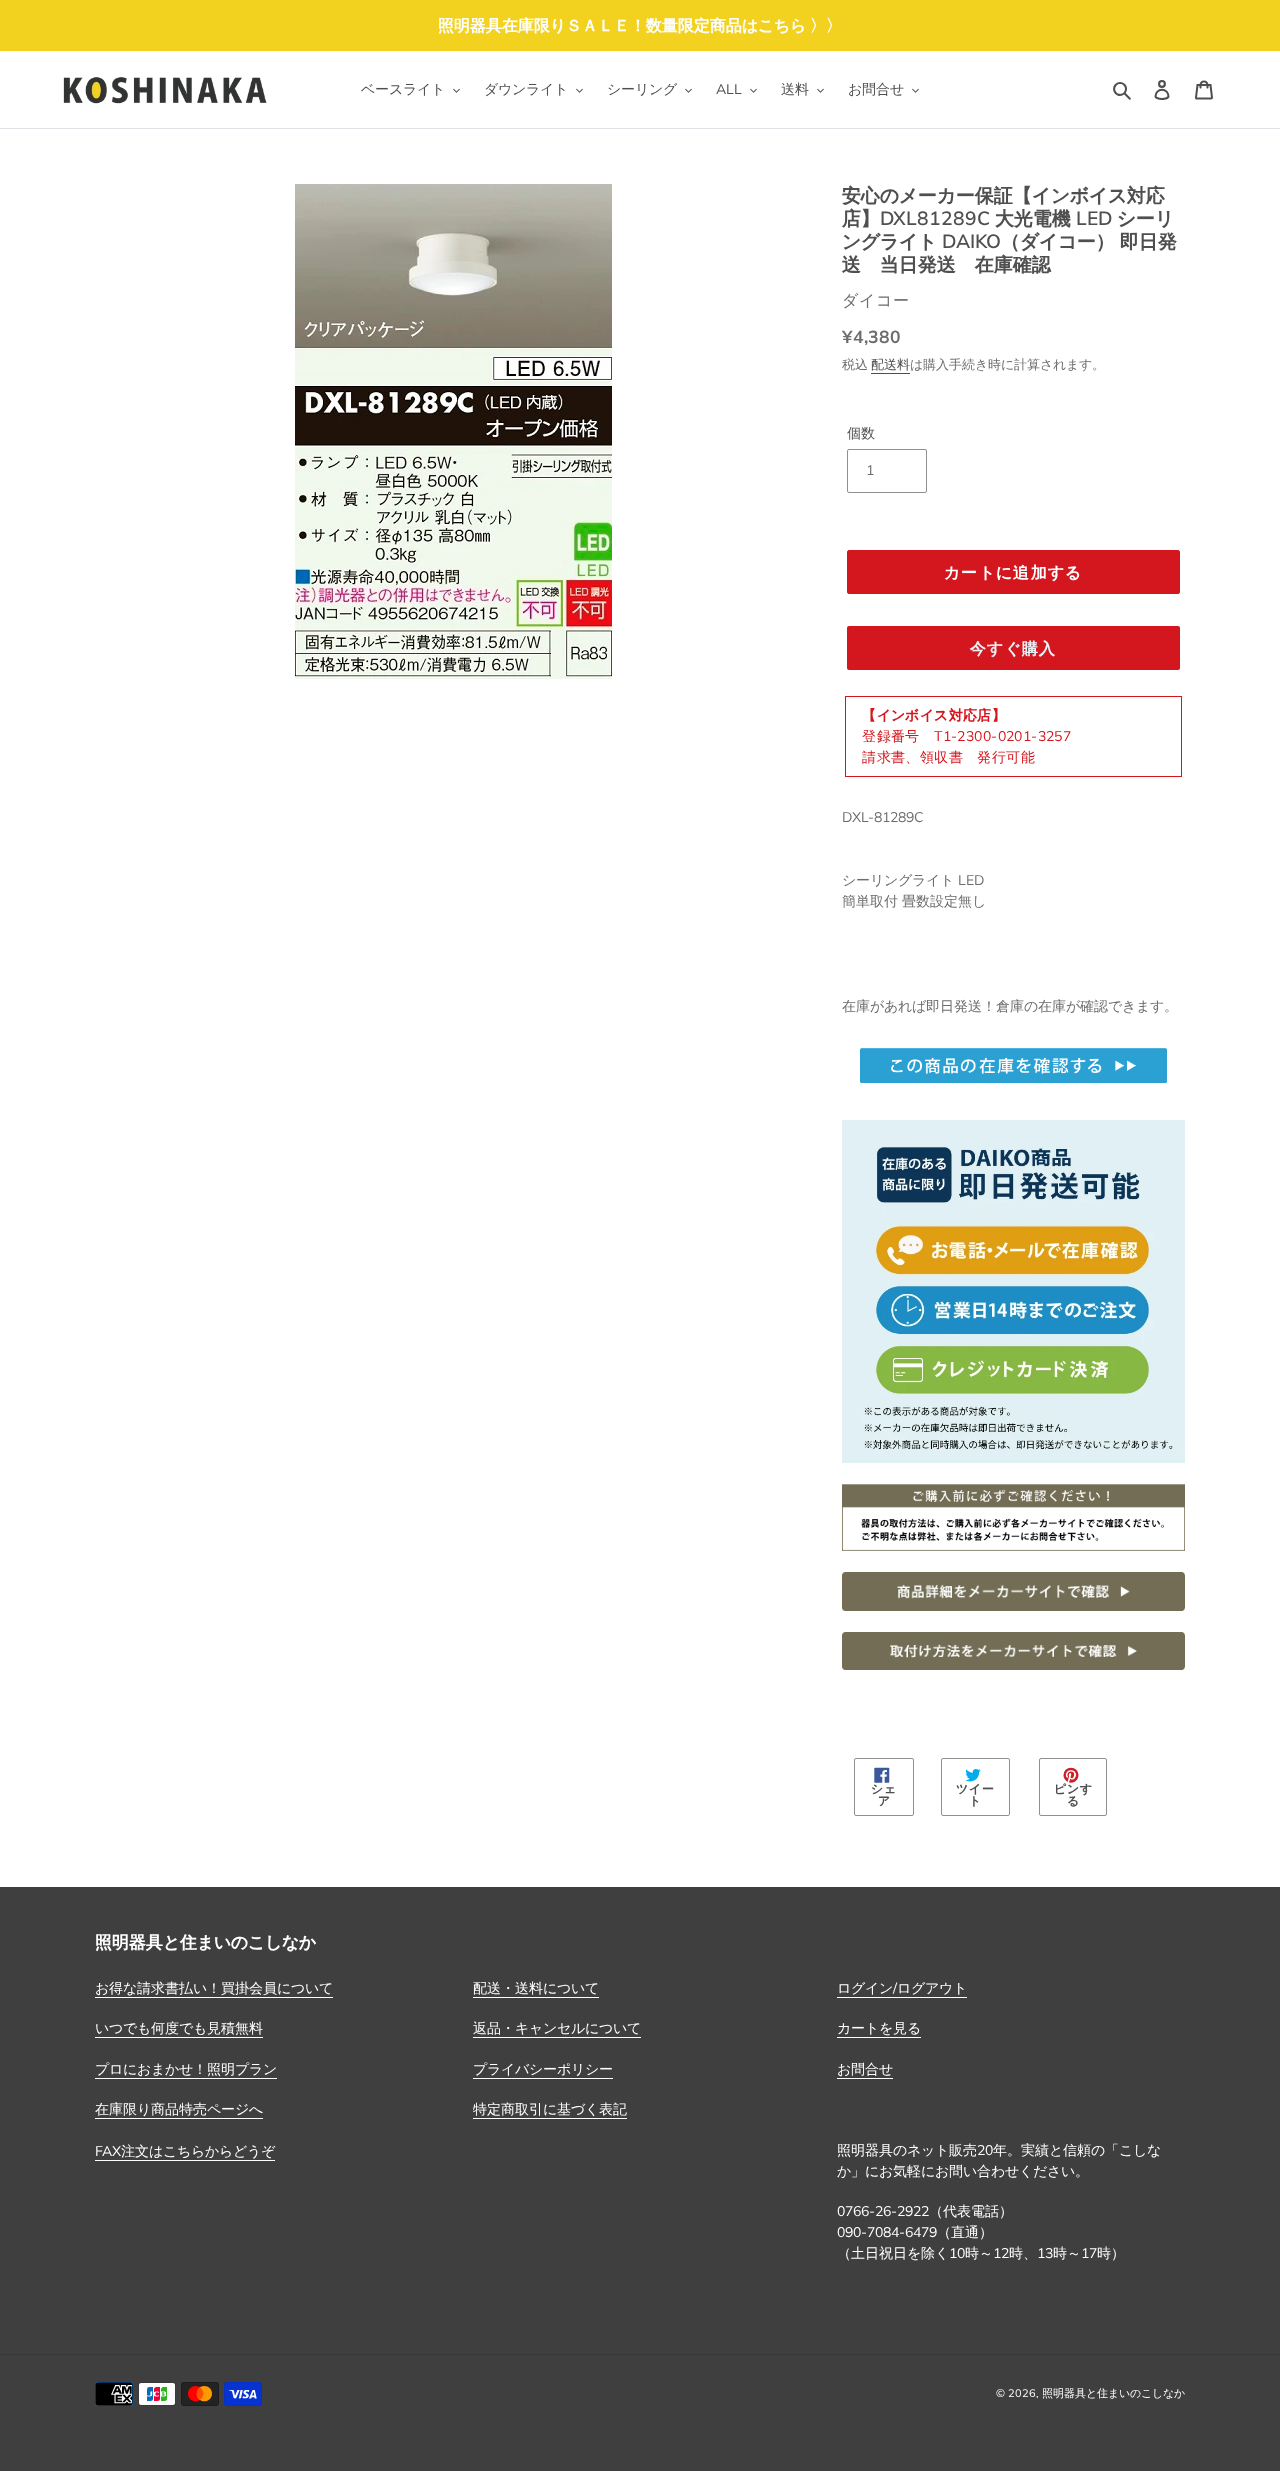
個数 (861, 433)
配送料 (890, 364)
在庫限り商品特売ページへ (179, 2109)
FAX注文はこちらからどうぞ (185, 2151)
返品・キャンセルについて (557, 2028)
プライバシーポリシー (543, 2069)
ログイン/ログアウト (902, 1988)
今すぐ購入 (1013, 648)
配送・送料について (536, 1988)
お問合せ (865, 2069)
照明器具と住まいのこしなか (1113, 2393)
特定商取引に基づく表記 (550, 2109)
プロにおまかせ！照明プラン (186, 2069)
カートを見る (879, 2028)
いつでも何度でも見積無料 (179, 2028)
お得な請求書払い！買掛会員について (214, 1988)
